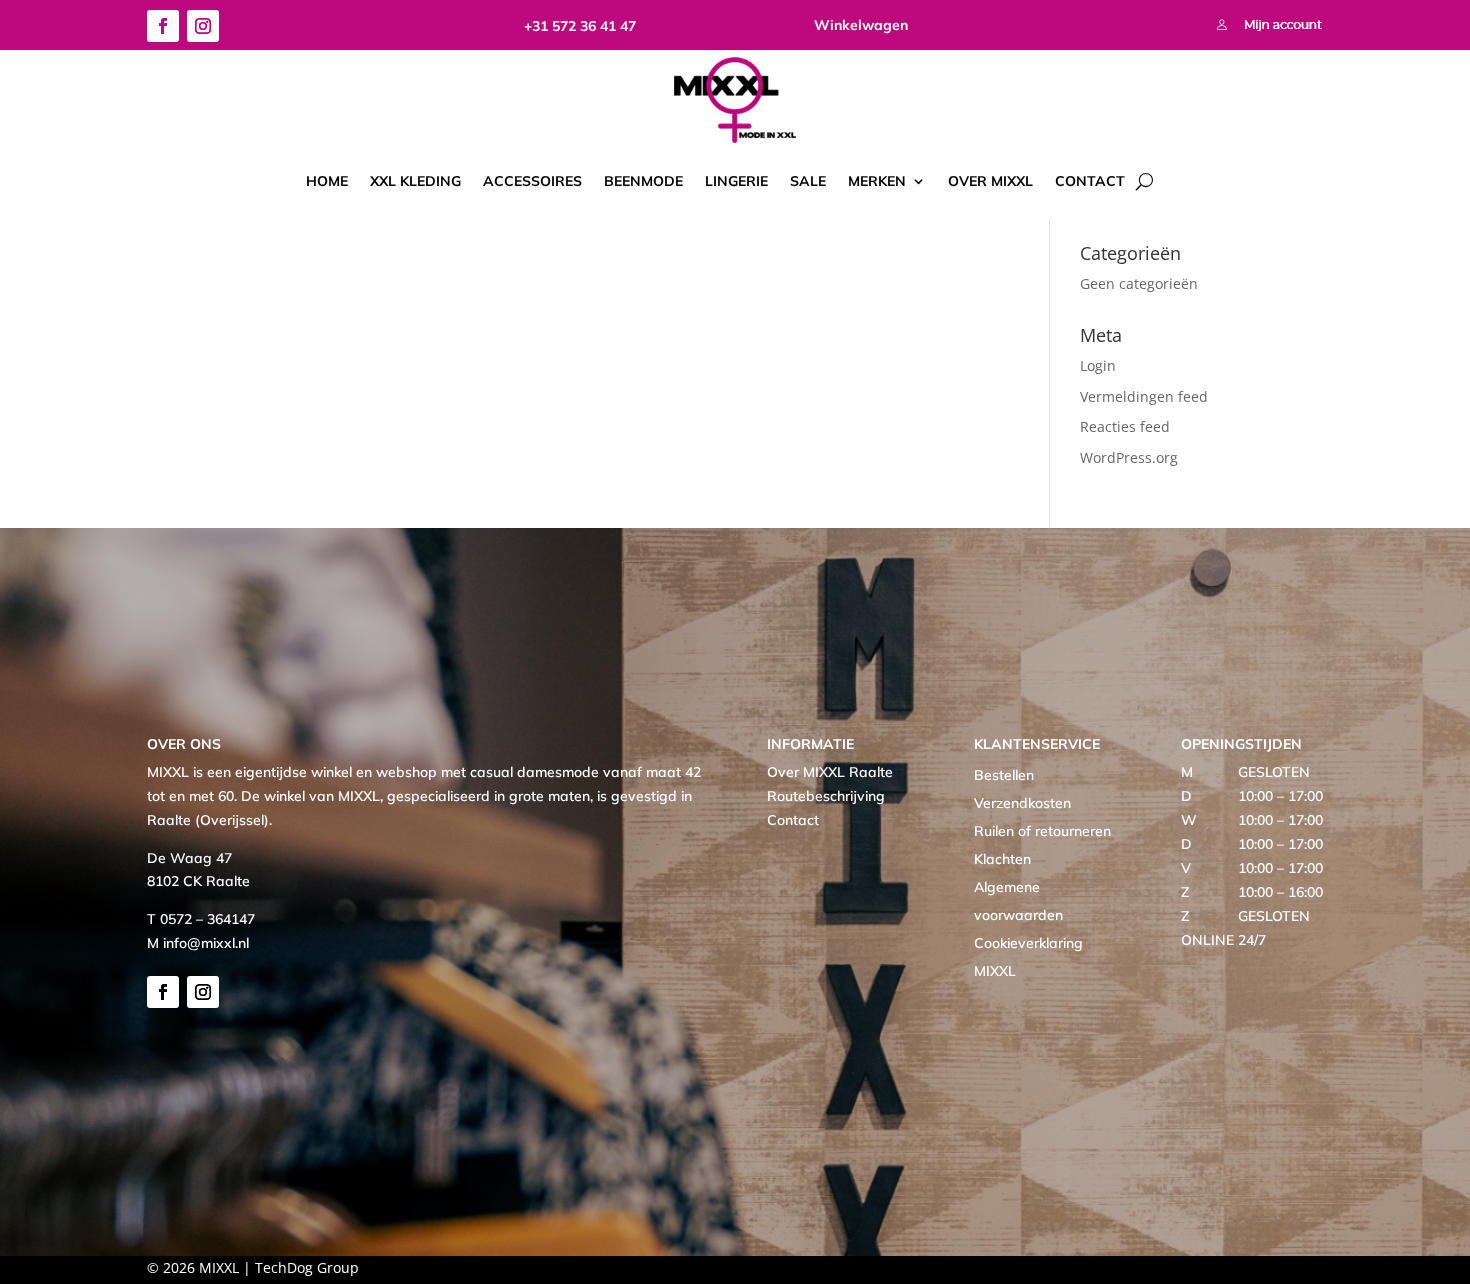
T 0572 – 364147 (201, 919)
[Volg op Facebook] (163, 26)
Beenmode (643, 181)
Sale (808, 181)
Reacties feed (1125, 426)
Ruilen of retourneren (1042, 831)
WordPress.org (1129, 457)
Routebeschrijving (826, 796)
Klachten (1002, 859)
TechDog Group (307, 1267)
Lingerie (736, 181)
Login (1098, 365)
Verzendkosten (1022, 803)
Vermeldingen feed (1144, 396)
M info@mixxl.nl (198, 943)
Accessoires (532, 181)
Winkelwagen (861, 25)
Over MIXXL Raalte (830, 772)
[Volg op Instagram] (203, 26)
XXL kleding (415, 181)
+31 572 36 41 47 (580, 26)
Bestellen (1004, 775)
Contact (1090, 181)
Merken (877, 181)
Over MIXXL (990, 181)
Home (327, 181)
